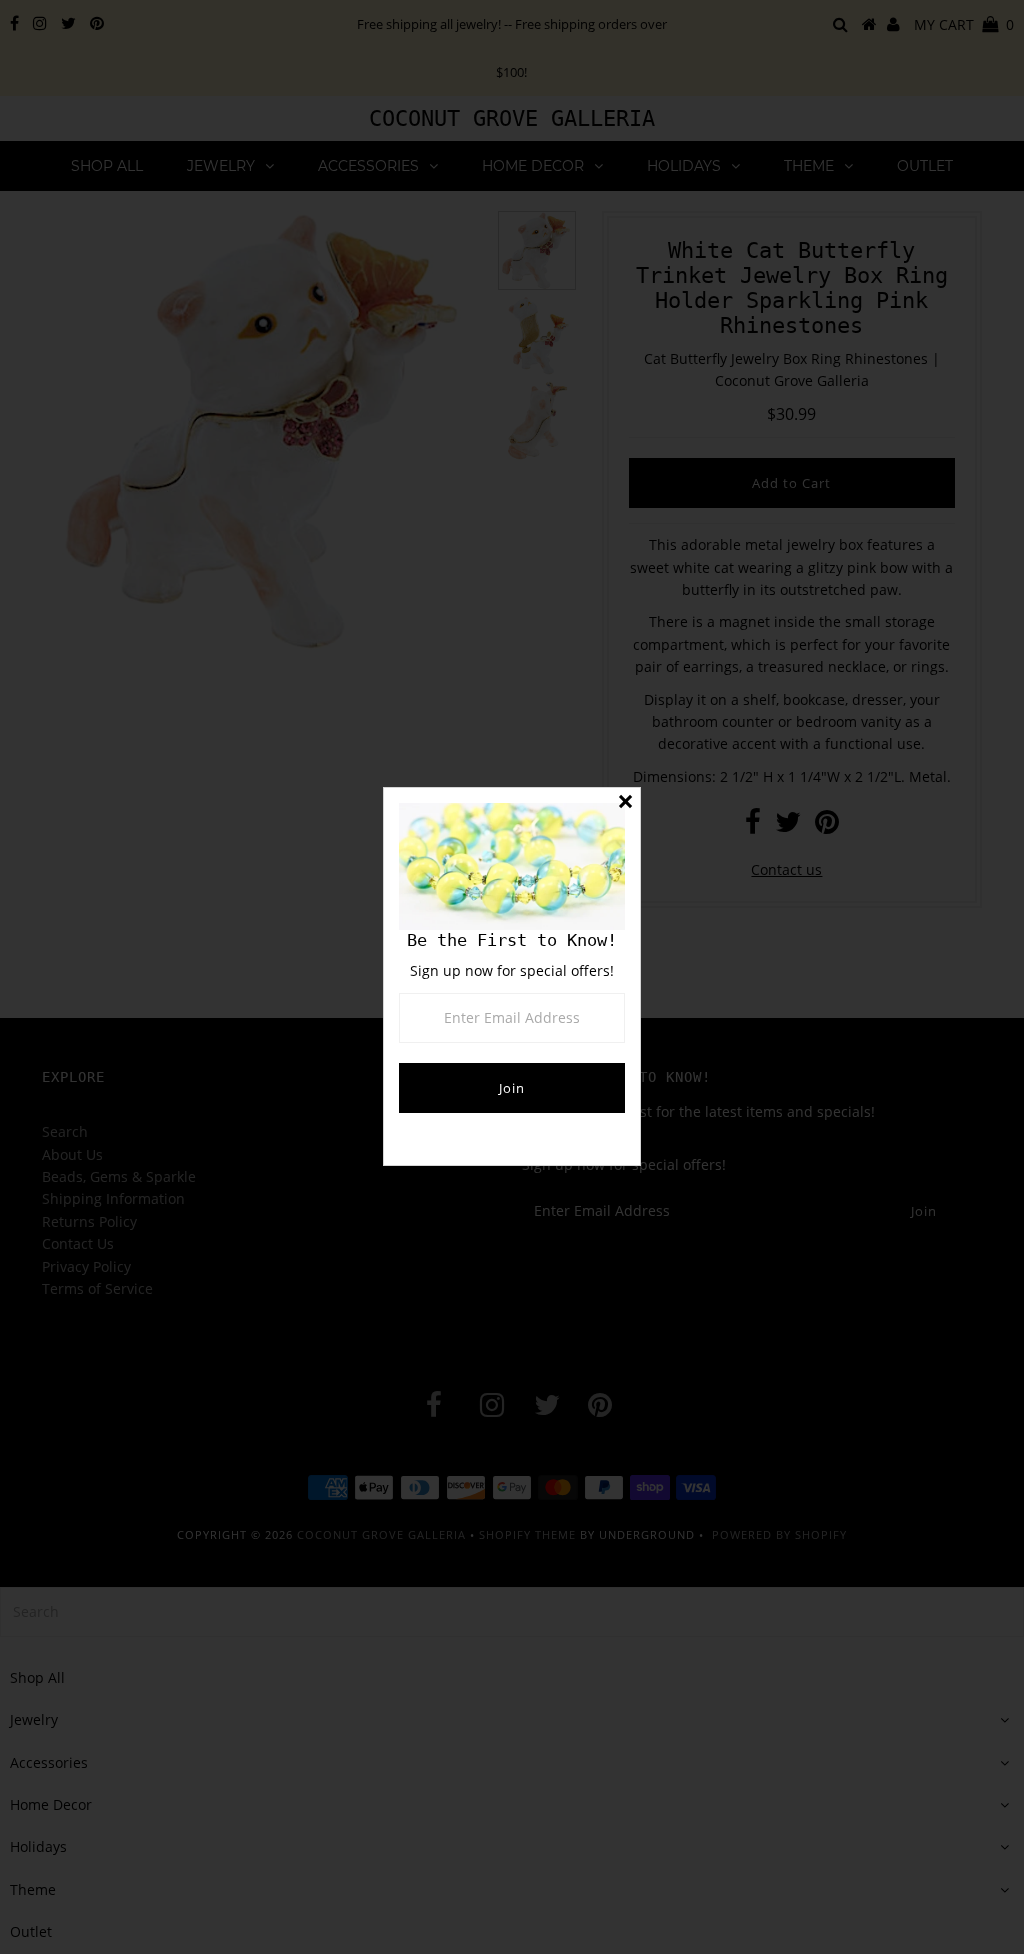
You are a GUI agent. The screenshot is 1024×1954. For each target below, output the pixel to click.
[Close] (625, 803)
